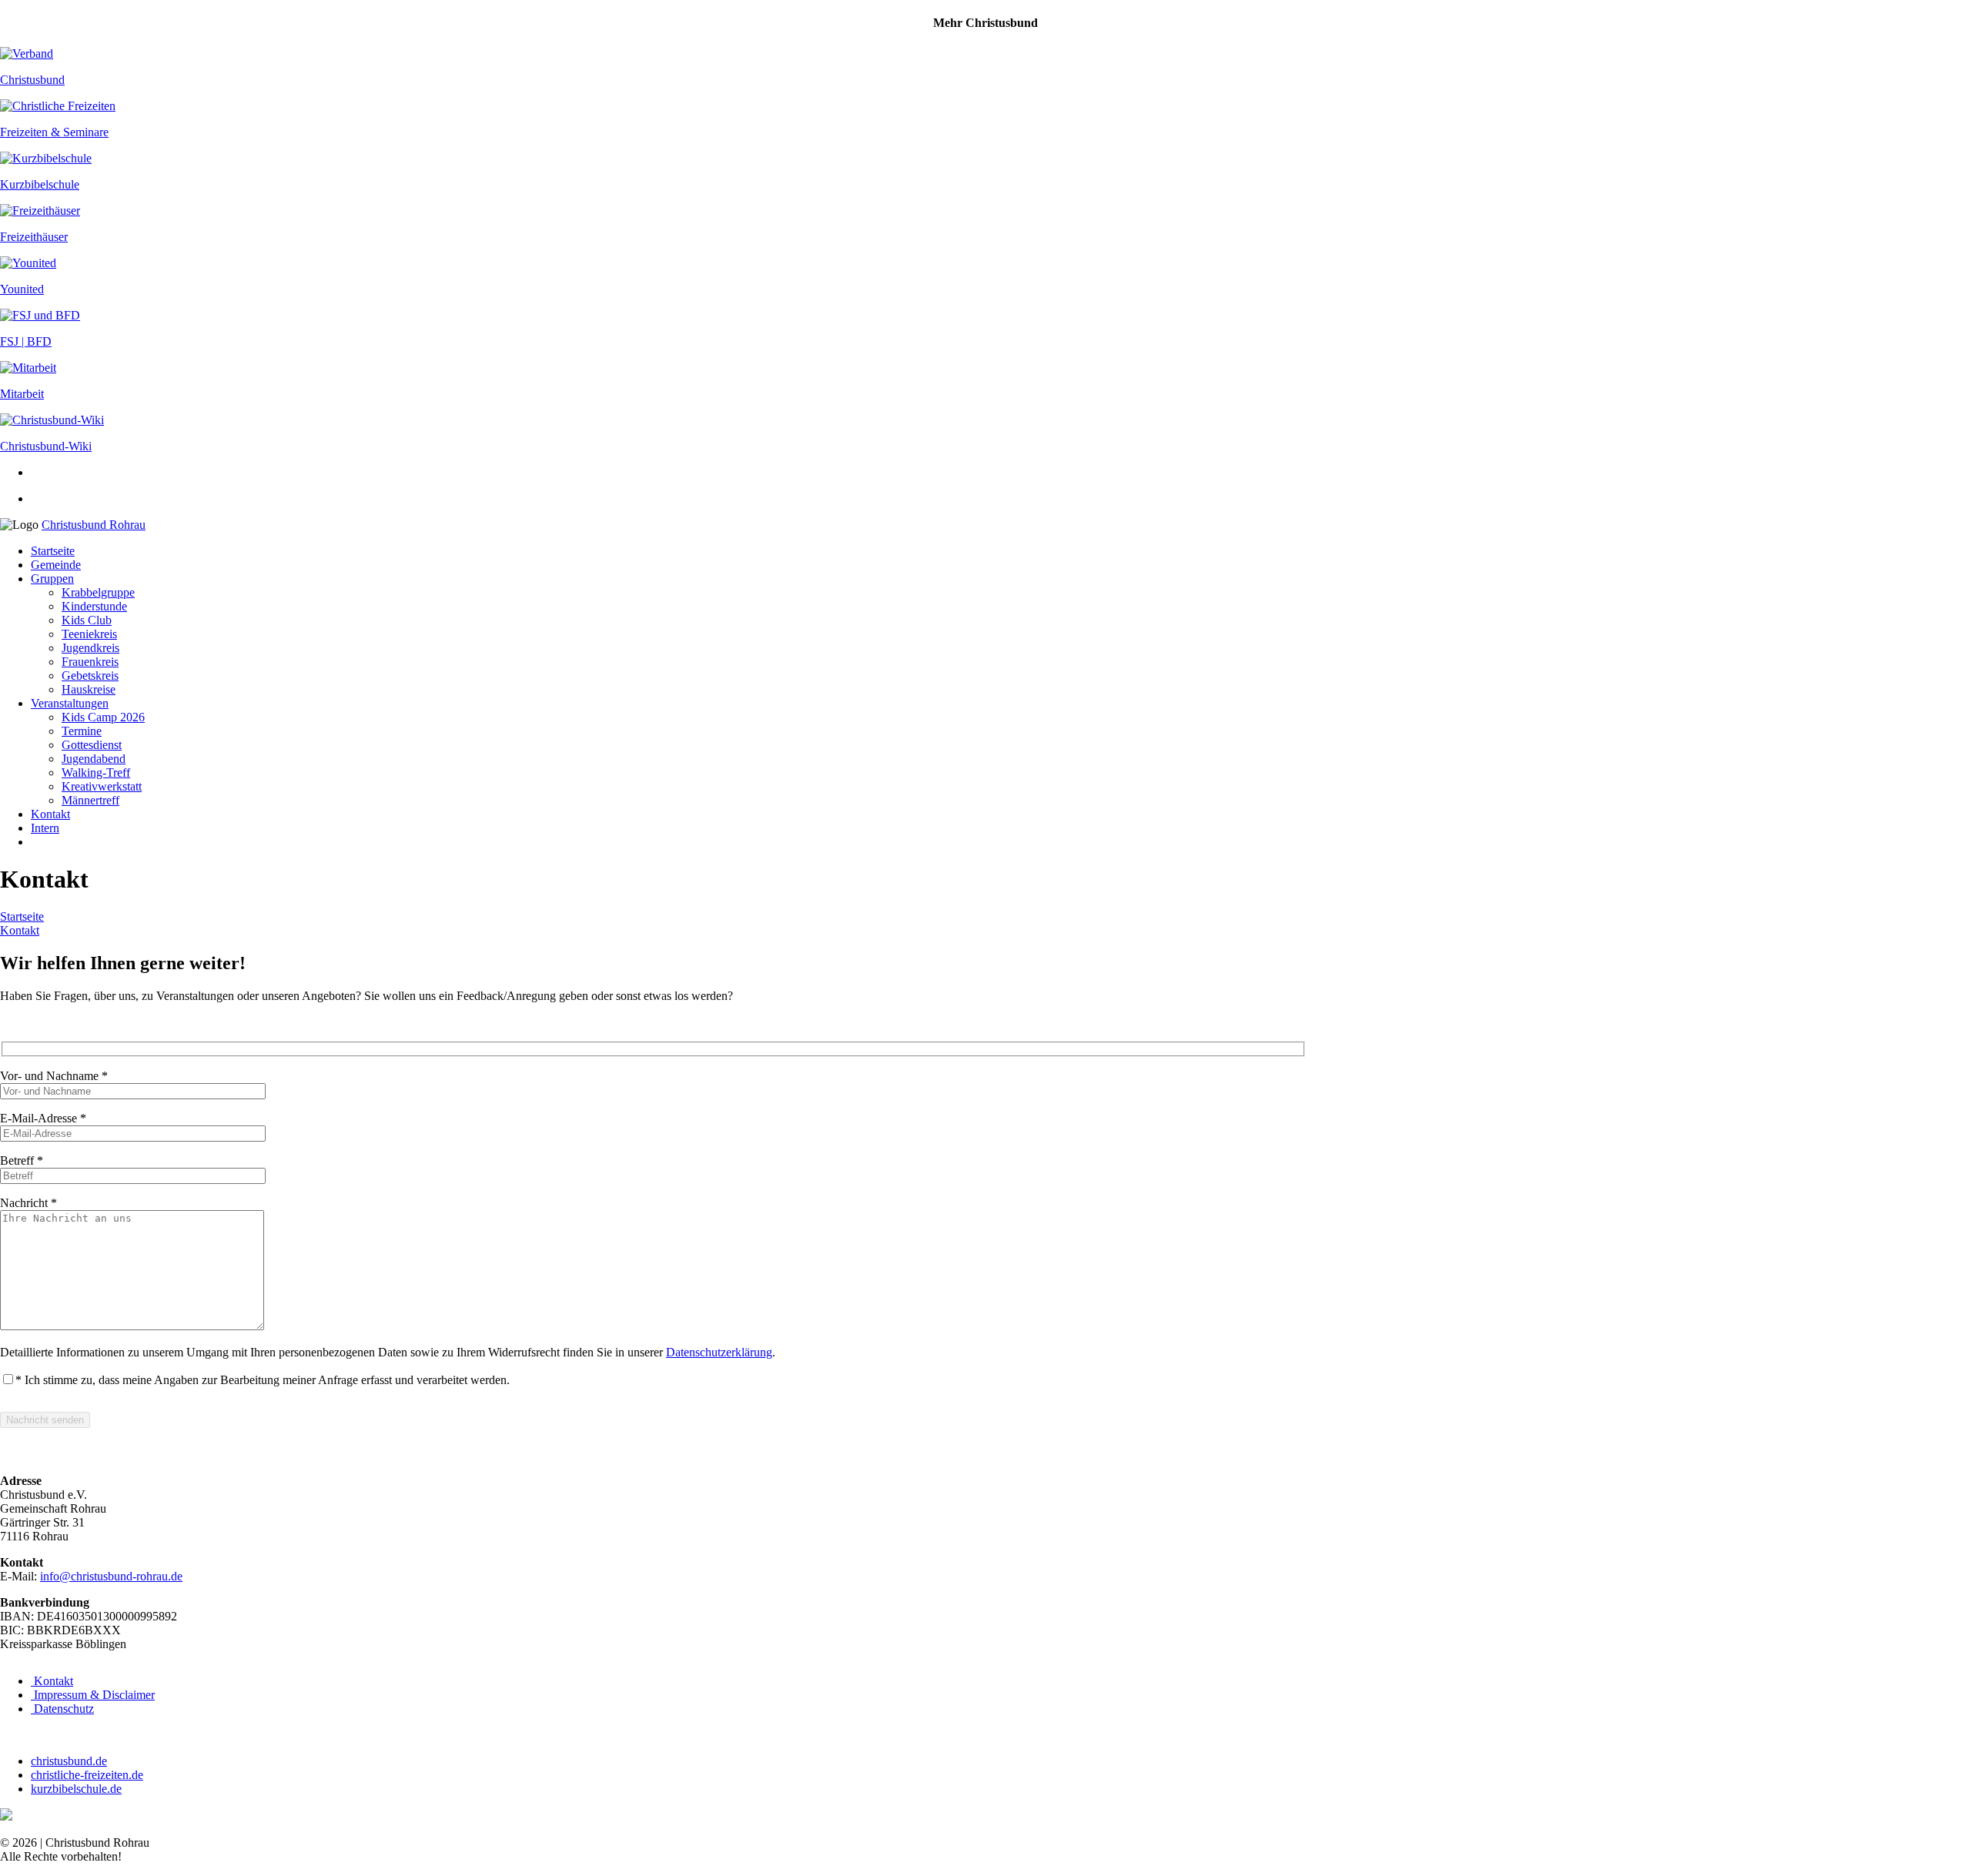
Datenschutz (62, 1709)
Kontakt (50, 814)
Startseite (53, 551)
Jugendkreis (90, 648)
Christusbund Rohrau (94, 525)
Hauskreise (89, 689)
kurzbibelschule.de (76, 1789)
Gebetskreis (90, 675)
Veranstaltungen (70, 703)
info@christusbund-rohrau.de (111, 1576)
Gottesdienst (92, 745)
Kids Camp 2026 (103, 717)
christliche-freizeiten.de (87, 1775)
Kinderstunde (94, 606)
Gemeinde (56, 565)
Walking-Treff (96, 772)
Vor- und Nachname (54, 1076)
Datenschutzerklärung (719, 1352)
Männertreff (90, 800)
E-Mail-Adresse (43, 1118)
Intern (45, 828)
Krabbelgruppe (98, 592)
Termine (82, 731)
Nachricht (28, 1203)
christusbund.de (69, 1761)
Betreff (22, 1160)
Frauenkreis (90, 662)
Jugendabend (94, 759)
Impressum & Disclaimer (93, 1695)
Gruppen (52, 579)
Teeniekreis (89, 634)
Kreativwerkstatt (102, 786)
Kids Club (87, 620)
